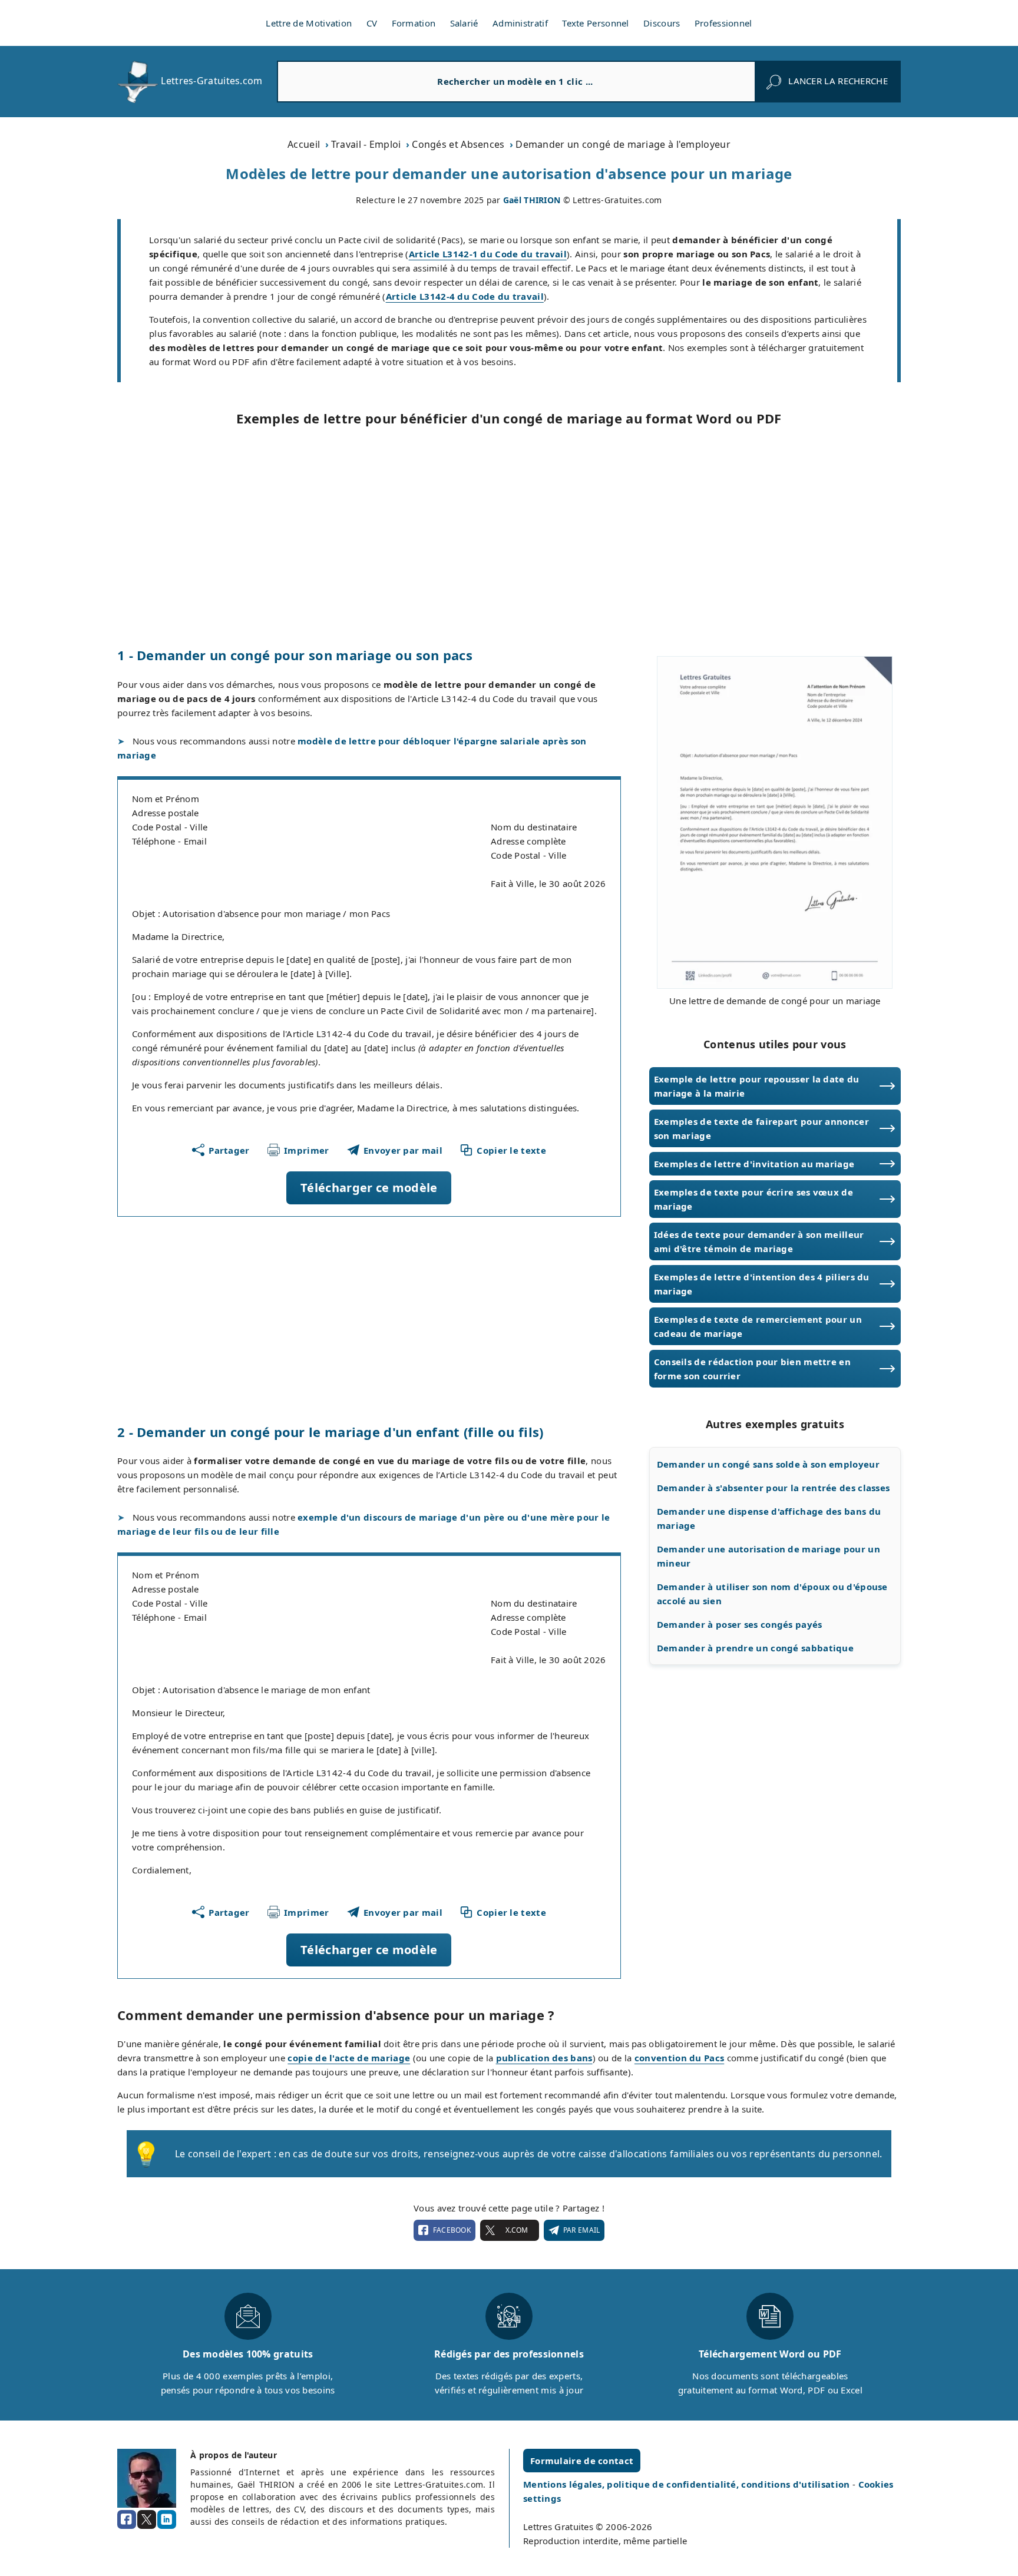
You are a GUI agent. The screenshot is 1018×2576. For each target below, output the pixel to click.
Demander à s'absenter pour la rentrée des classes (774, 1488)
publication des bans (544, 2058)
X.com (517, 2230)
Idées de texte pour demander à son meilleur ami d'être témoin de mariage (759, 1241)
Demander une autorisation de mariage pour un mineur (769, 1556)
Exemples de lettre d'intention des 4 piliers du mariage (762, 1284)
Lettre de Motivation (309, 23)
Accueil (304, 144)
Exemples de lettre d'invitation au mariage (754, 1164)
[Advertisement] (509, 537)
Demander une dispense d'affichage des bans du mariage (769, 1518)
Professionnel (723, 23)
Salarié (464, 23)
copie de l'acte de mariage (349, 2058)
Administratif (520, 23)
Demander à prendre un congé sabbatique (755, 1648)
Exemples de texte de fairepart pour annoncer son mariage (761, 1128)
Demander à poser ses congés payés (740, 1624)
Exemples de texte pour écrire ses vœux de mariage (753, 1199)
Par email (582, 2230)
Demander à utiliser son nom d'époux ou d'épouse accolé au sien (772, 1594)
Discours (662, 23)
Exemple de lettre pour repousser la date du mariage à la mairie (757, 1086)
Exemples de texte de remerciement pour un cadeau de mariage (758, 1326)
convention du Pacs (679, 2058)
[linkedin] (167, 2519)
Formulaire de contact (582, 2461)
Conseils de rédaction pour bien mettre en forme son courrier (752, 1369)
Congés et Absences (458, 144)
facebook (452, 2230)
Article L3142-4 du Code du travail (465, 296)
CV (372, 23)
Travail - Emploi (366, 144)
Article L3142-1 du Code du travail (488, 254)
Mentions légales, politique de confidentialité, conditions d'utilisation (688, 2484)
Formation (414, 23)
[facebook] (127, 2519)
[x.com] (147, 2519)
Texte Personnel (596, 23)
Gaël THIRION (532, 200)
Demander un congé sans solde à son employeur (768, 1464)
